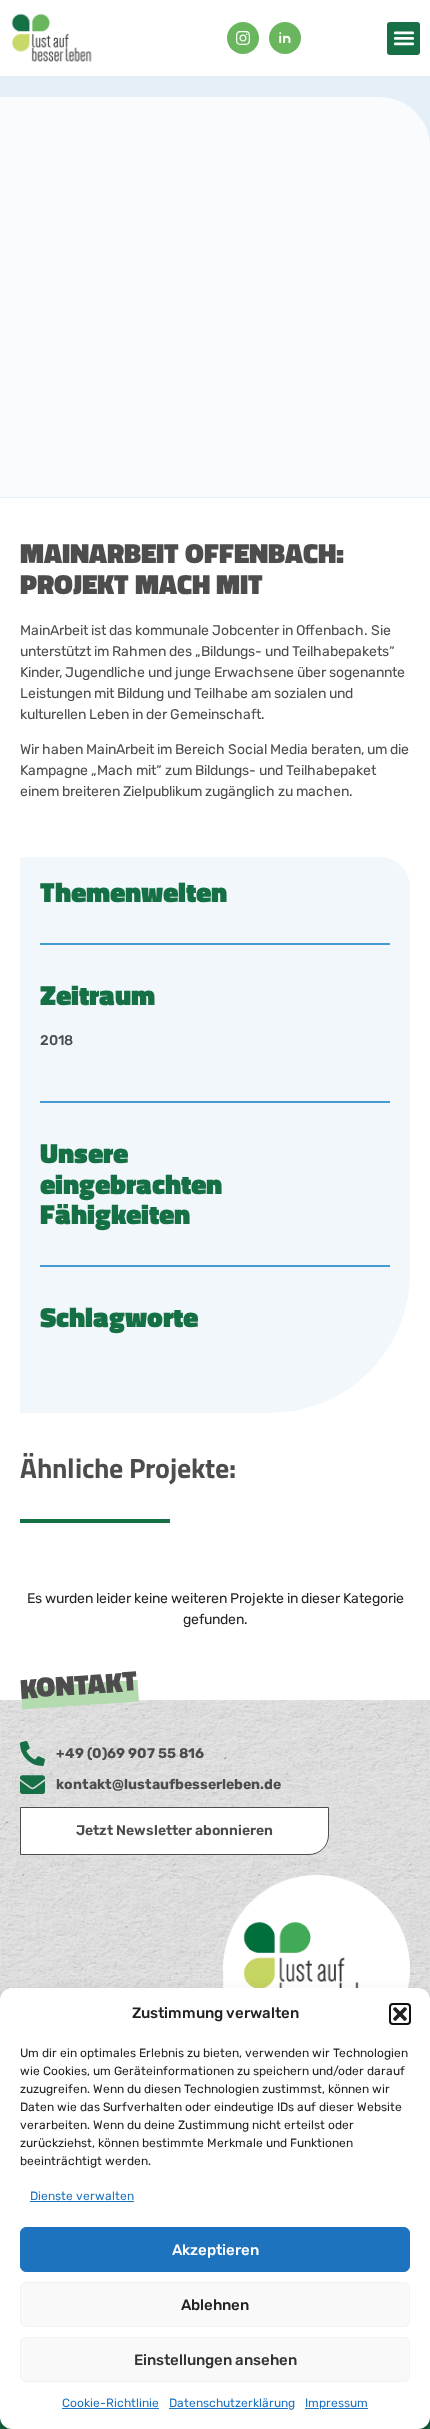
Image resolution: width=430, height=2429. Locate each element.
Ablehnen (215, 2305)
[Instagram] (243, 38)
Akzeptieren (215, 2250)
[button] (400, 2014)
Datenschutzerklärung (232, 2403)
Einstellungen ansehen (215, 2360)
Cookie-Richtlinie (110, 2403)
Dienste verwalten (82, 2196)
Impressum (336, 2403)
